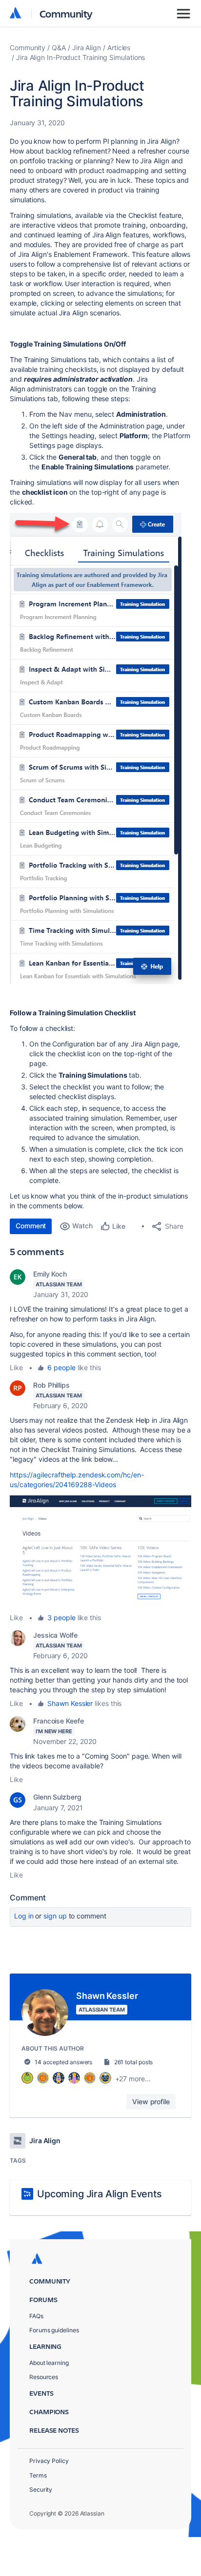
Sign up (55, 1916)
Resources (44, 2377)
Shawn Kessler (70, 1703)
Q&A (59, 48)
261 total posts (134, 2062)
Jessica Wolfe (55, 1635)
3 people (61, 1617)
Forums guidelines (54, 2330)
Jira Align (87, 48)
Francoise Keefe (59, 1721)
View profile (151, 2101)
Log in (24, 1916)
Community (66, 13)
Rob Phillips (51, 1385)
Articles (119, 48)
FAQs (36, 2316)
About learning (49, 2363)
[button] (96, 748)
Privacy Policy (49, 2461)
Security (41, 2489)
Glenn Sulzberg (57, 1797)
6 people (61, 1367)
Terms (38, 2475)
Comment (31, 1226)
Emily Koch (50, 1274)
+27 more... (133, 2079)
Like (16, 1367)
